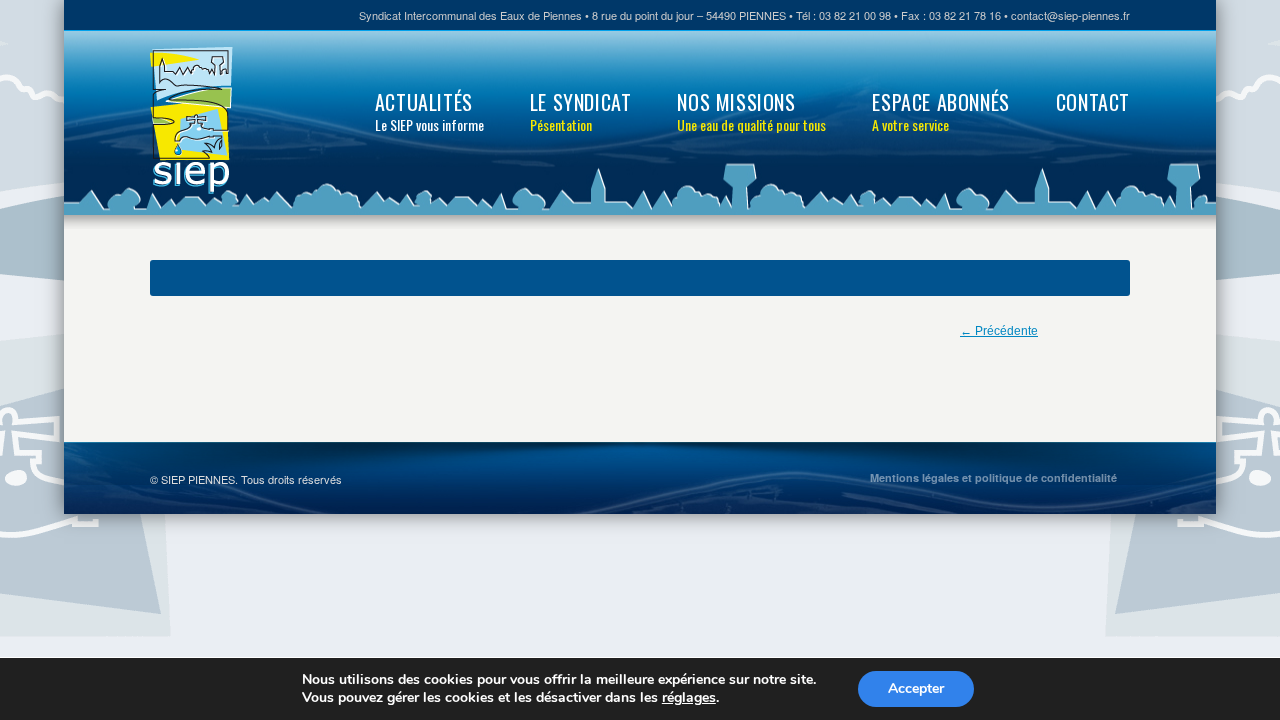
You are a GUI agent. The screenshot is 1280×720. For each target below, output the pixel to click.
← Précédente (999, 331)
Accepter (916, 688)
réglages (689, 698)
